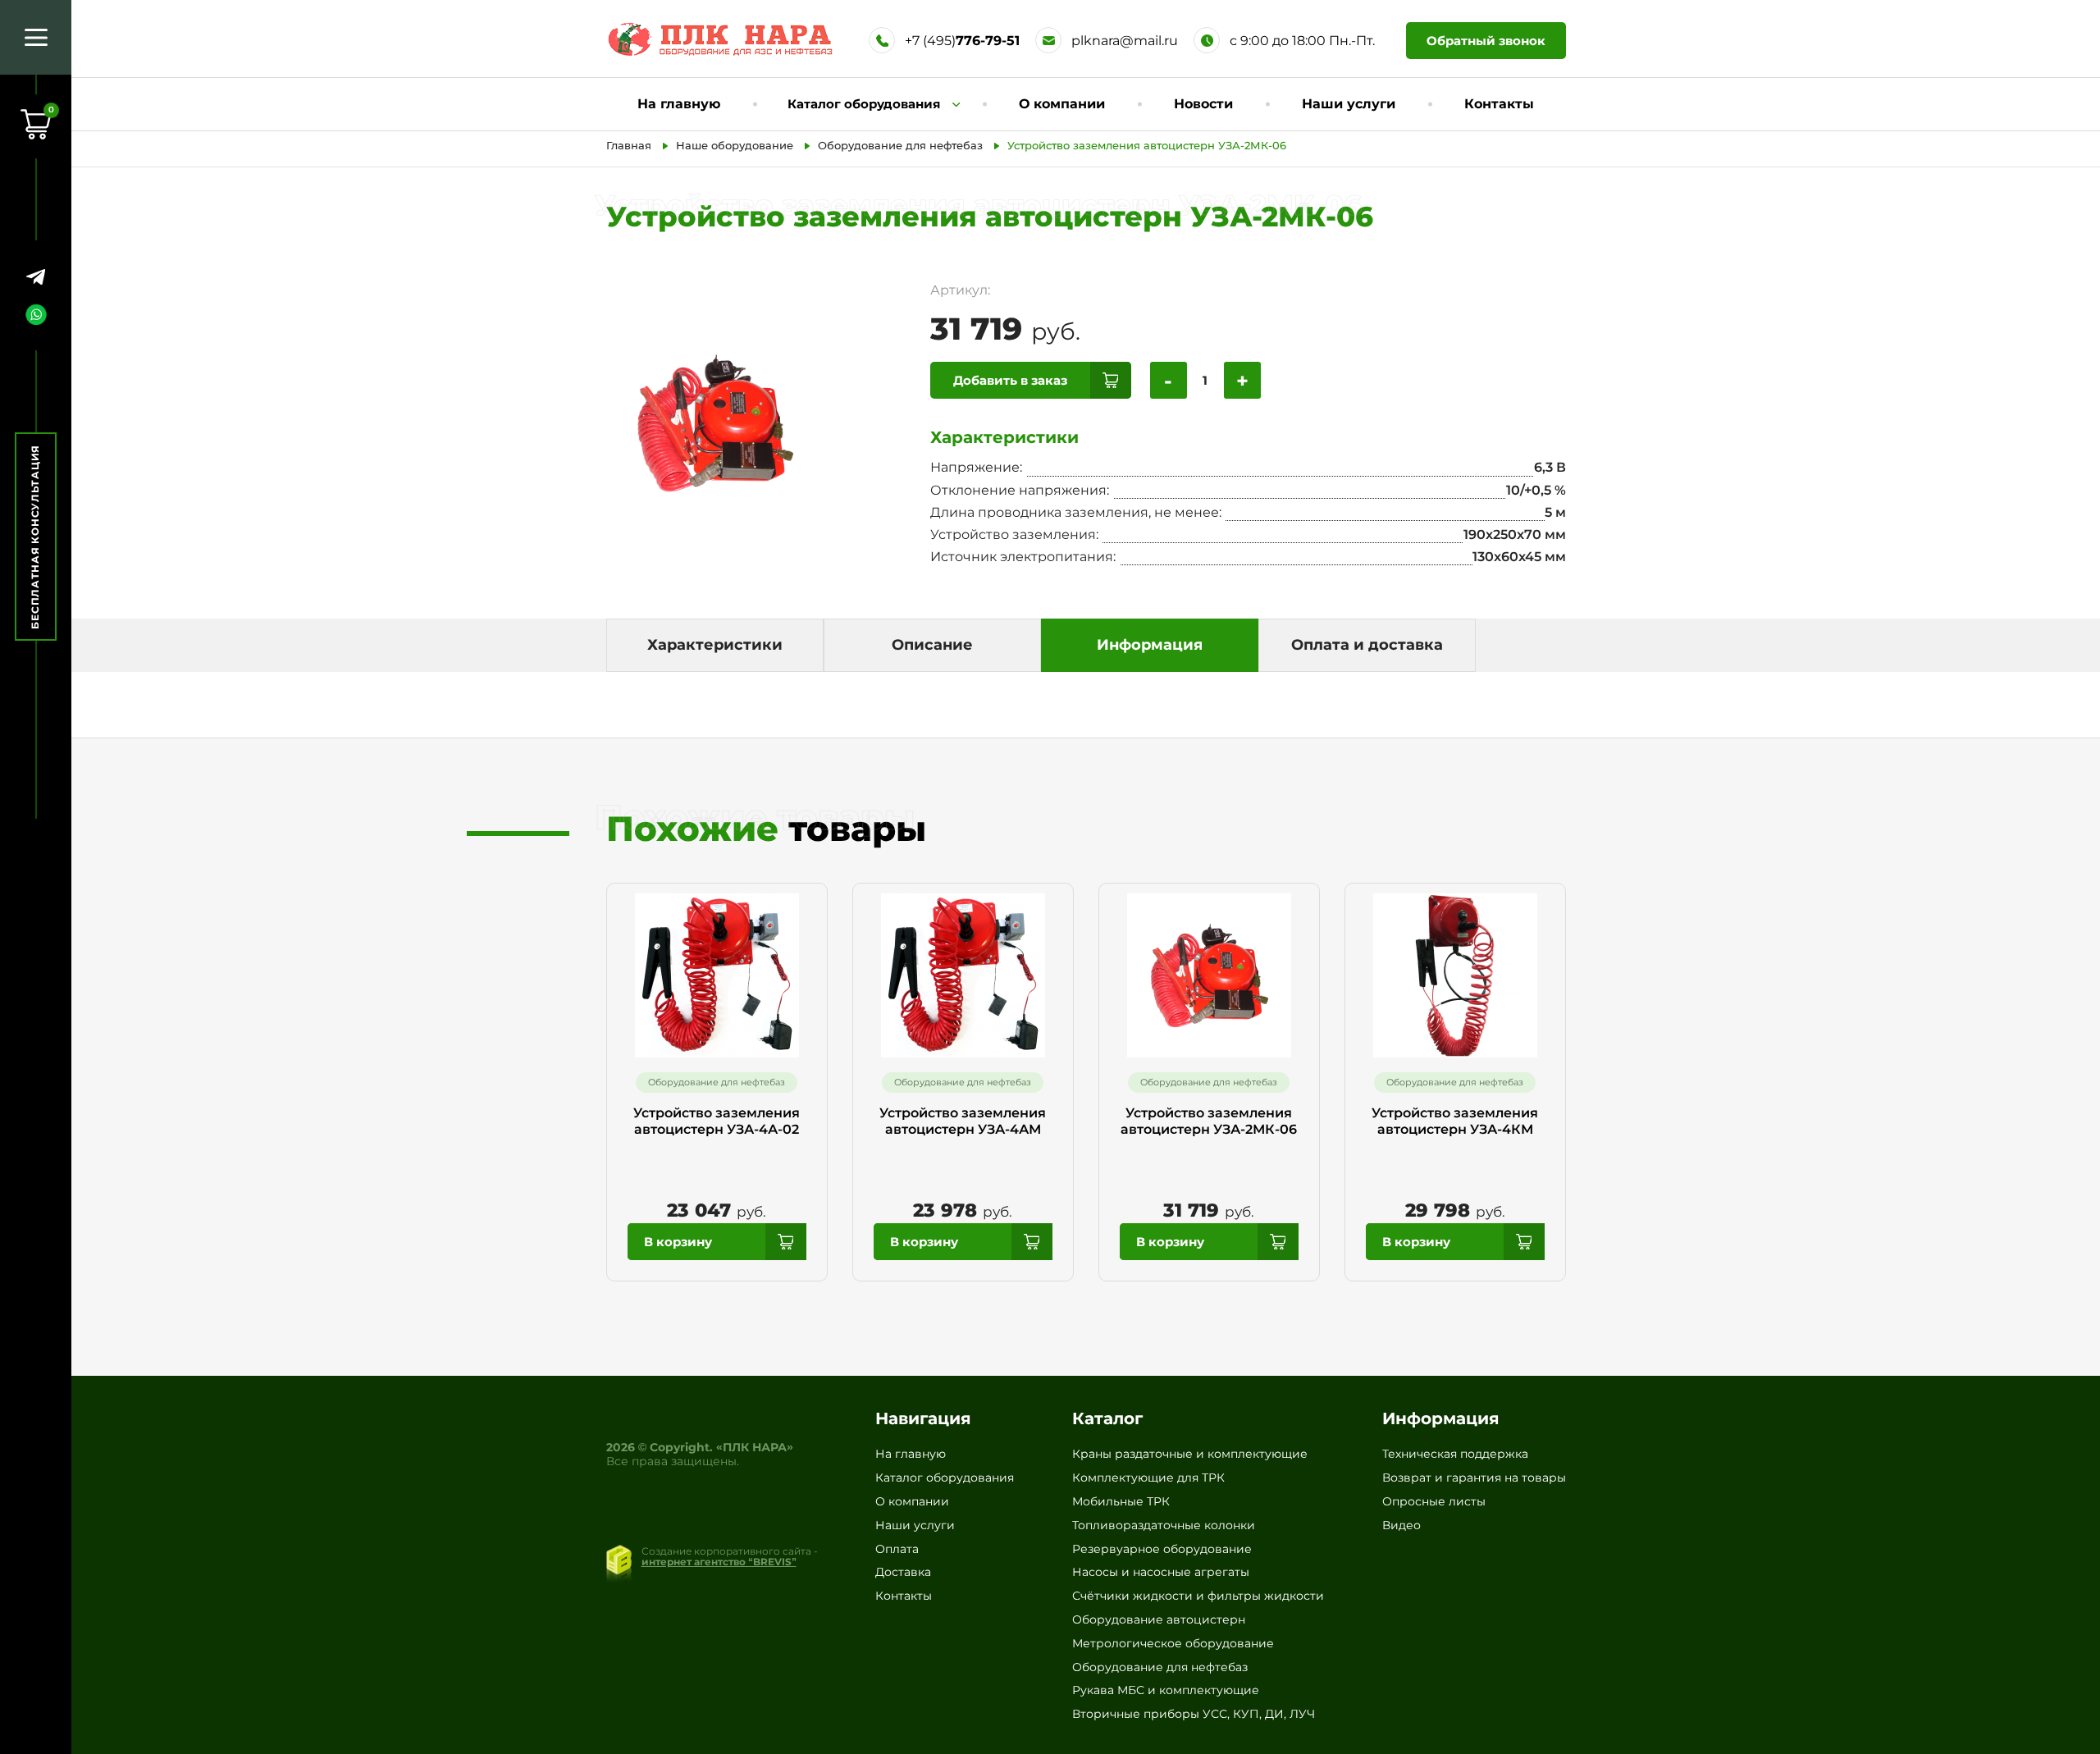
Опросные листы (1434, 1501)
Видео (1402, 1525)
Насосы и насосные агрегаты (1161, 1572)
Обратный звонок (1486, 41)
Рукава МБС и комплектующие (1166, 1690)
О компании (1062, 104)
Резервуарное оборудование (1162, 1549)
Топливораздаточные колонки (1164, 1525)
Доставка (903, 1572)
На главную (679, 104)
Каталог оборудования (945, 1478)
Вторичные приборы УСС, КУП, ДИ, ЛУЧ (1194, 1714)
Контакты (1499, 104)
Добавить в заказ (1010, 380)
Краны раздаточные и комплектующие (1190, 1454)
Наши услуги (1349, 104)
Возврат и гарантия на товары (1474, 1478)
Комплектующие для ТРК (1148, 1478)
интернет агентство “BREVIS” (719, 1562)
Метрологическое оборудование (1173, 1643)
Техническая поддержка (1455, 1454)
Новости (1203, 104)
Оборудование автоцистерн (1159, 1619)
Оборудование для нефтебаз (1160, 1667)
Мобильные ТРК (1121, 1501)
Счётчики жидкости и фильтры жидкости (1198, 1596)
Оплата (897, 1549)
